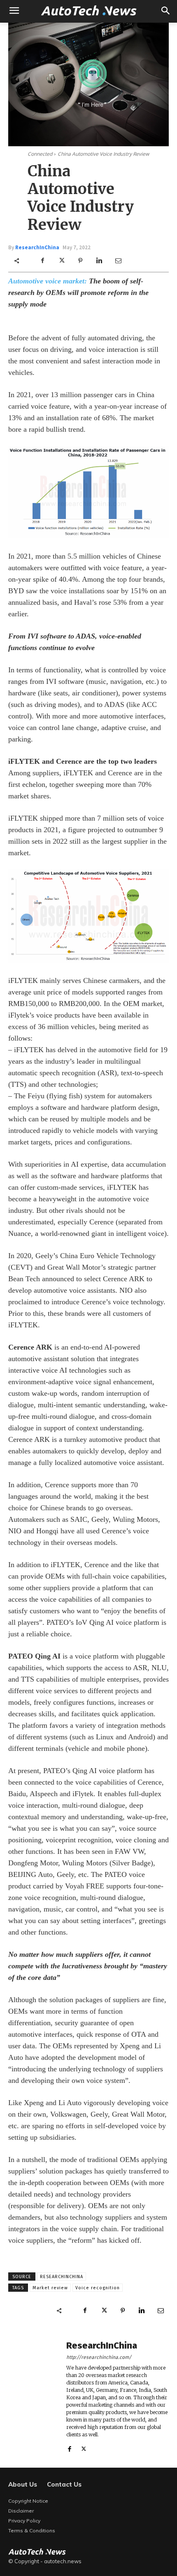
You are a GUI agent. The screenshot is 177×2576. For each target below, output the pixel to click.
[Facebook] (42, 261)
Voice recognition (98, 2288)
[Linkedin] (99, 261)
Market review (50, 2288)
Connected (40, 154)
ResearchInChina (37, 247)
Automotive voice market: (48, 281)
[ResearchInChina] (33, 2396)
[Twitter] (61, 261)
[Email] (118, 261)
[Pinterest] (80, 261)
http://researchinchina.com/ (99, 2357)
